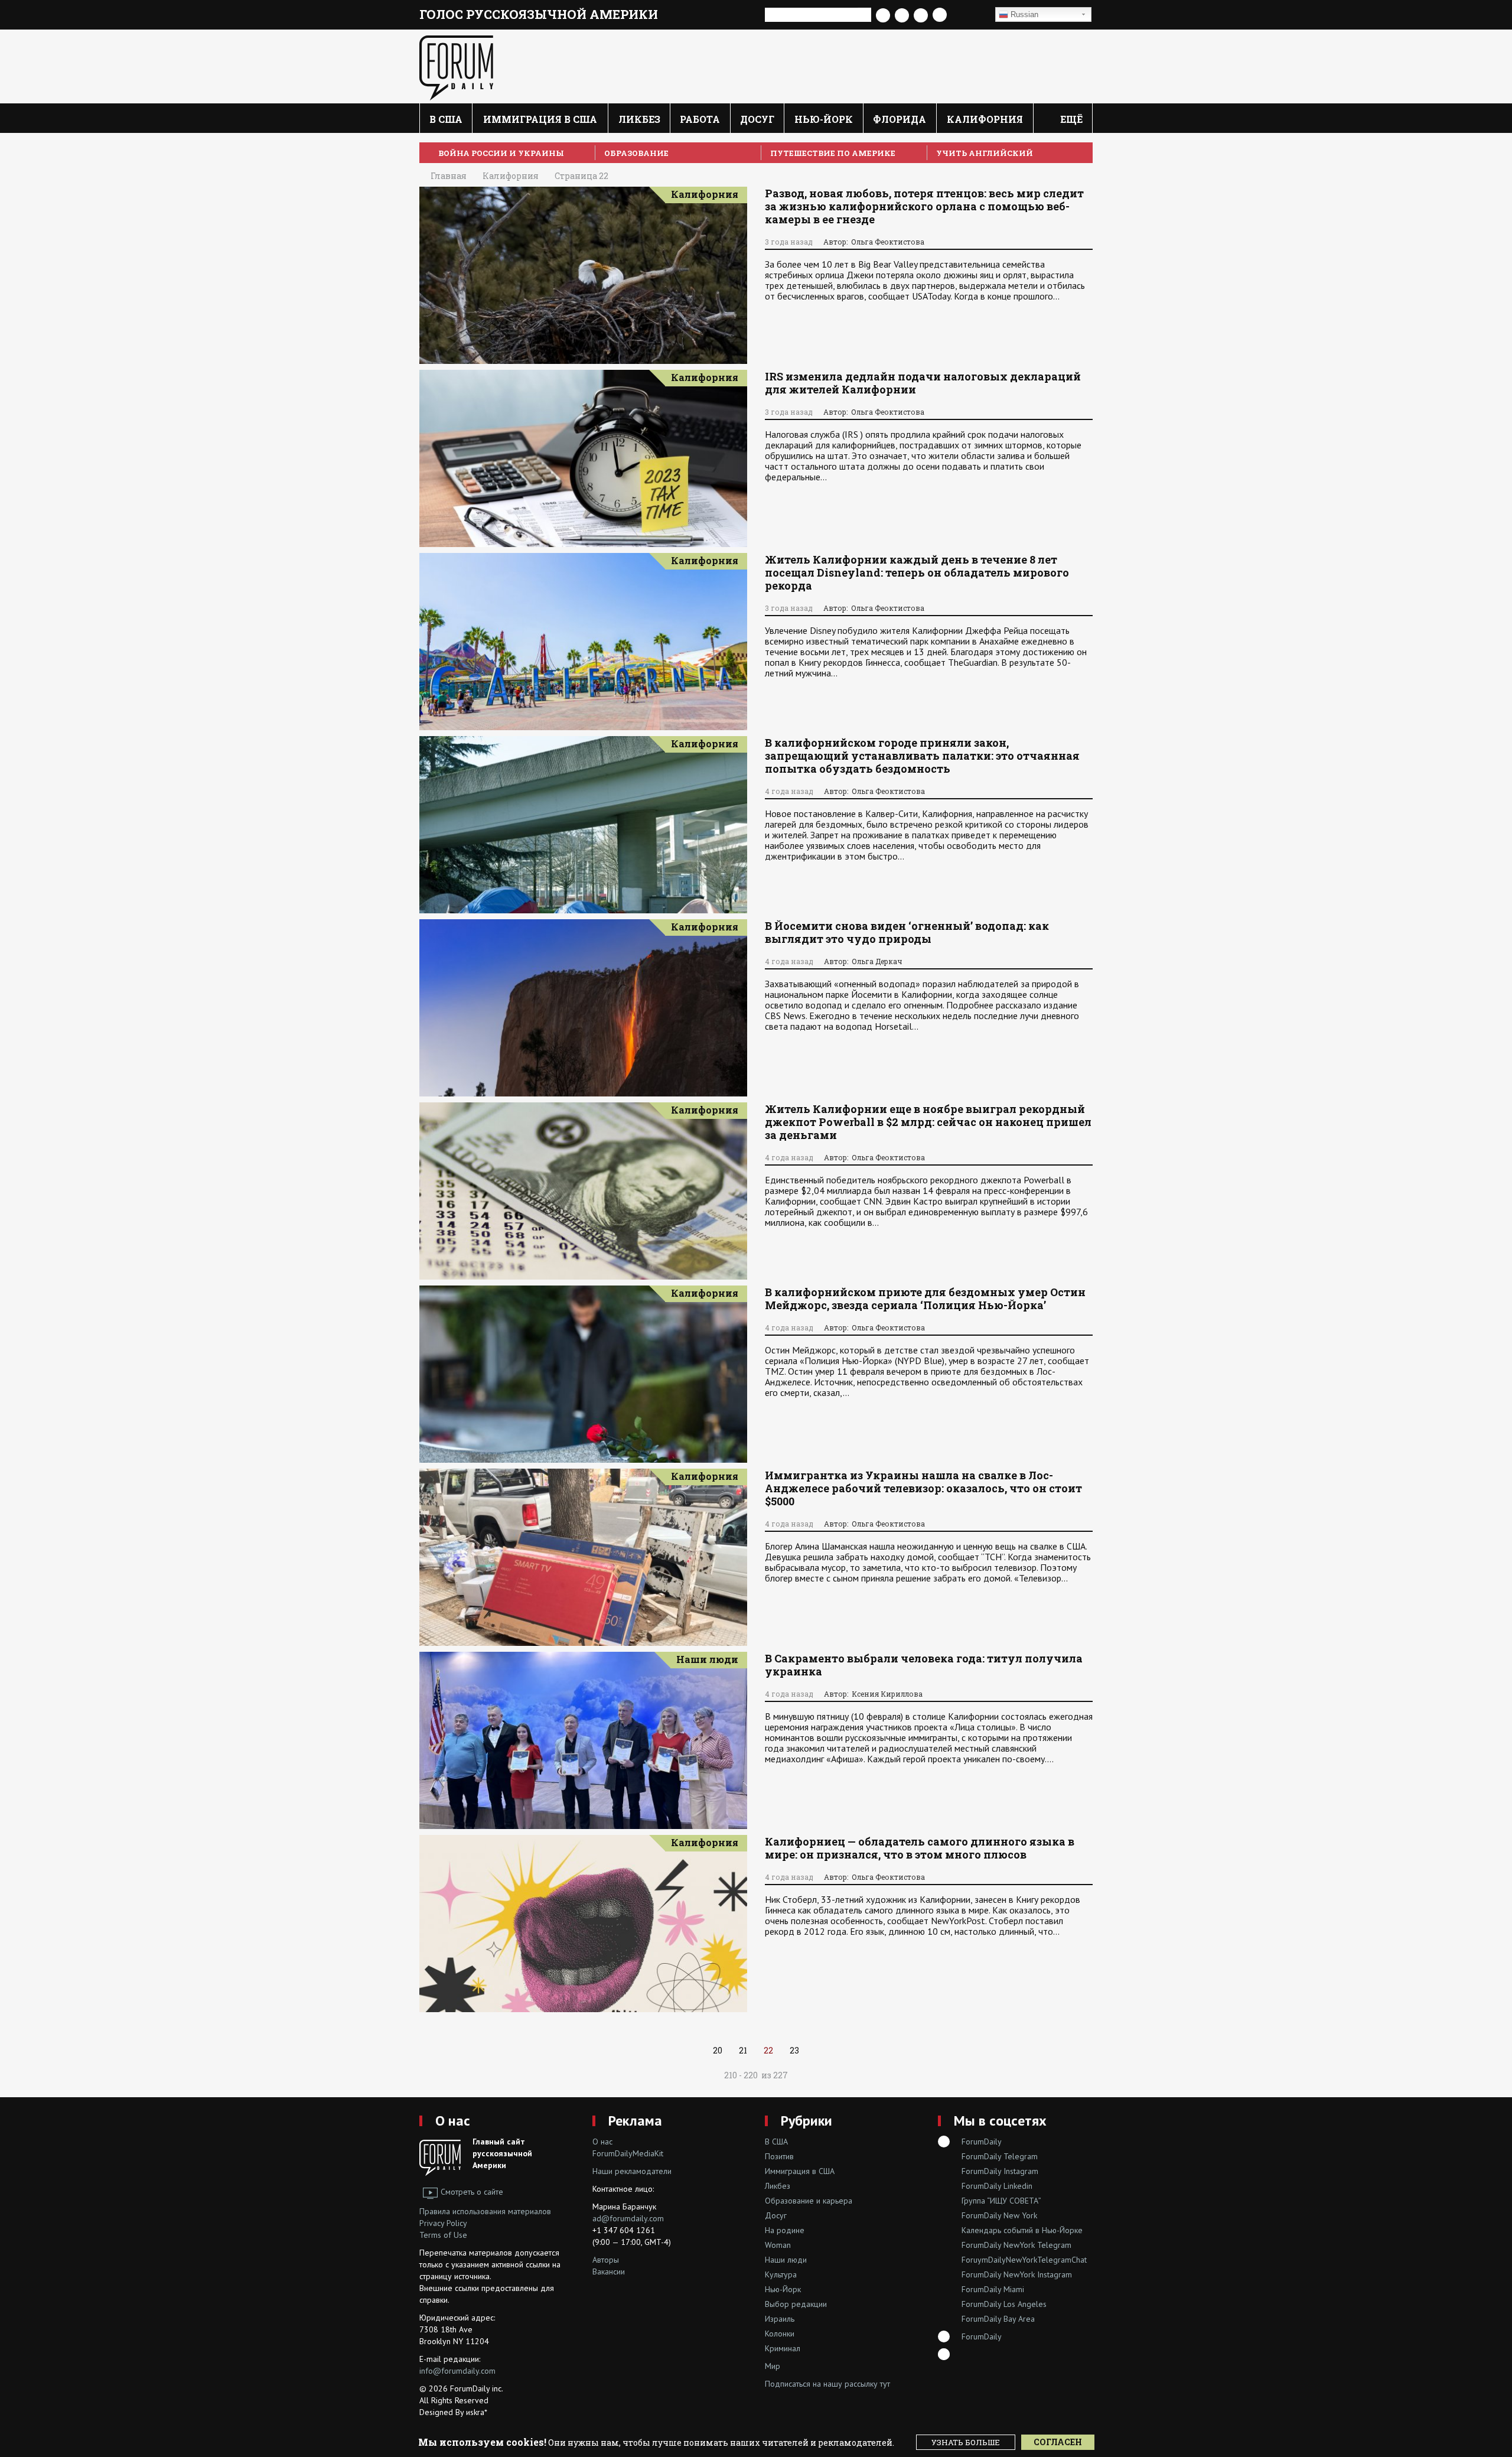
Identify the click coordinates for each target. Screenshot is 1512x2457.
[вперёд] (693, 2051)
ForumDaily (982, 2142)
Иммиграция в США (540, 119)
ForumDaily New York (999, 2215)
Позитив (779, 2156)
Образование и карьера (809, 2201)
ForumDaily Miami (993, 2289)
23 (794, 2050)
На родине (785, 2230)
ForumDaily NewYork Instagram (1017, 2274)
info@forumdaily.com (457, 2371)
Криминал (783, 2348)
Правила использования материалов (485, 2211)
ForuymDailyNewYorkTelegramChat (1024, 2260)
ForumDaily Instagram (1000, 2171)
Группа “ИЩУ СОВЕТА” (1001, 2201)
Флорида (900, 119)
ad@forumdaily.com (628, 2218)
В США (446, 119)
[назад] (819, 2051)
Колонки (780, 2334)
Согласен (1058, 2442)
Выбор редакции (796, 2304)
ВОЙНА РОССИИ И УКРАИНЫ (501, 153)
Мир (773, 2366)
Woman (778, 2245)
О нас (453, 2121)
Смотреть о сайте (472, 2192)
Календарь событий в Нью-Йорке (1022, 2230)
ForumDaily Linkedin (997, 2186)
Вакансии (609, 2271)
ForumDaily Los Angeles (1004, 2304)
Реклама (635, 2121)
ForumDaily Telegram (1000, 2156)
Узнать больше (966, 2442)
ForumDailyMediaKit (628, 2153)
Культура (781, 2274)
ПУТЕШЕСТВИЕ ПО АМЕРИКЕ (833, 153)
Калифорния (985, 119)
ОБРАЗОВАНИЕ (636, 153)
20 (718, 2050)
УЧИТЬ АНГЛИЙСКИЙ (985, 153)
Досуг (757, 119)
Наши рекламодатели (632, 2171)
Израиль (780, 2319)
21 (743, 2050)
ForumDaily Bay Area (998, 2319)
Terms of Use (443, 2235)
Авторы (606, 2260)
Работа (700, 119)
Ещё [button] (1070, 119)
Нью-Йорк (824, 119)
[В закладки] (970, 15)
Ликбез (639, 119)
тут (885, 2384)
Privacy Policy (443, 2223)
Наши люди (707, 1659)
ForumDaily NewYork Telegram (1016, 2245)
